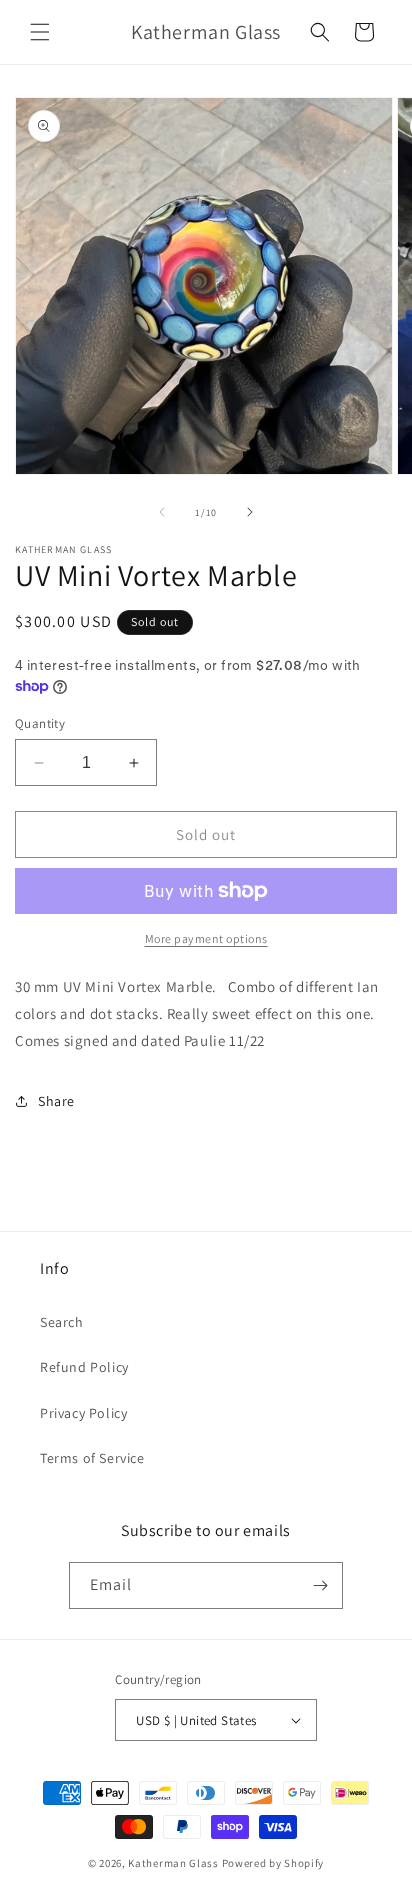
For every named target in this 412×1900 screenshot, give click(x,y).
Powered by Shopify (273, 1863)
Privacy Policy (83, 1413)
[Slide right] (250, 512)
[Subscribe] (320, 1585)
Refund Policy (84, 1367)
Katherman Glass (173, 1863)
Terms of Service (92, 1458)
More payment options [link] (206, 938)
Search (62, 1322)
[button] (40, 32)
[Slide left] (162, 512)
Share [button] (56, 1101)
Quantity (40, 723)
